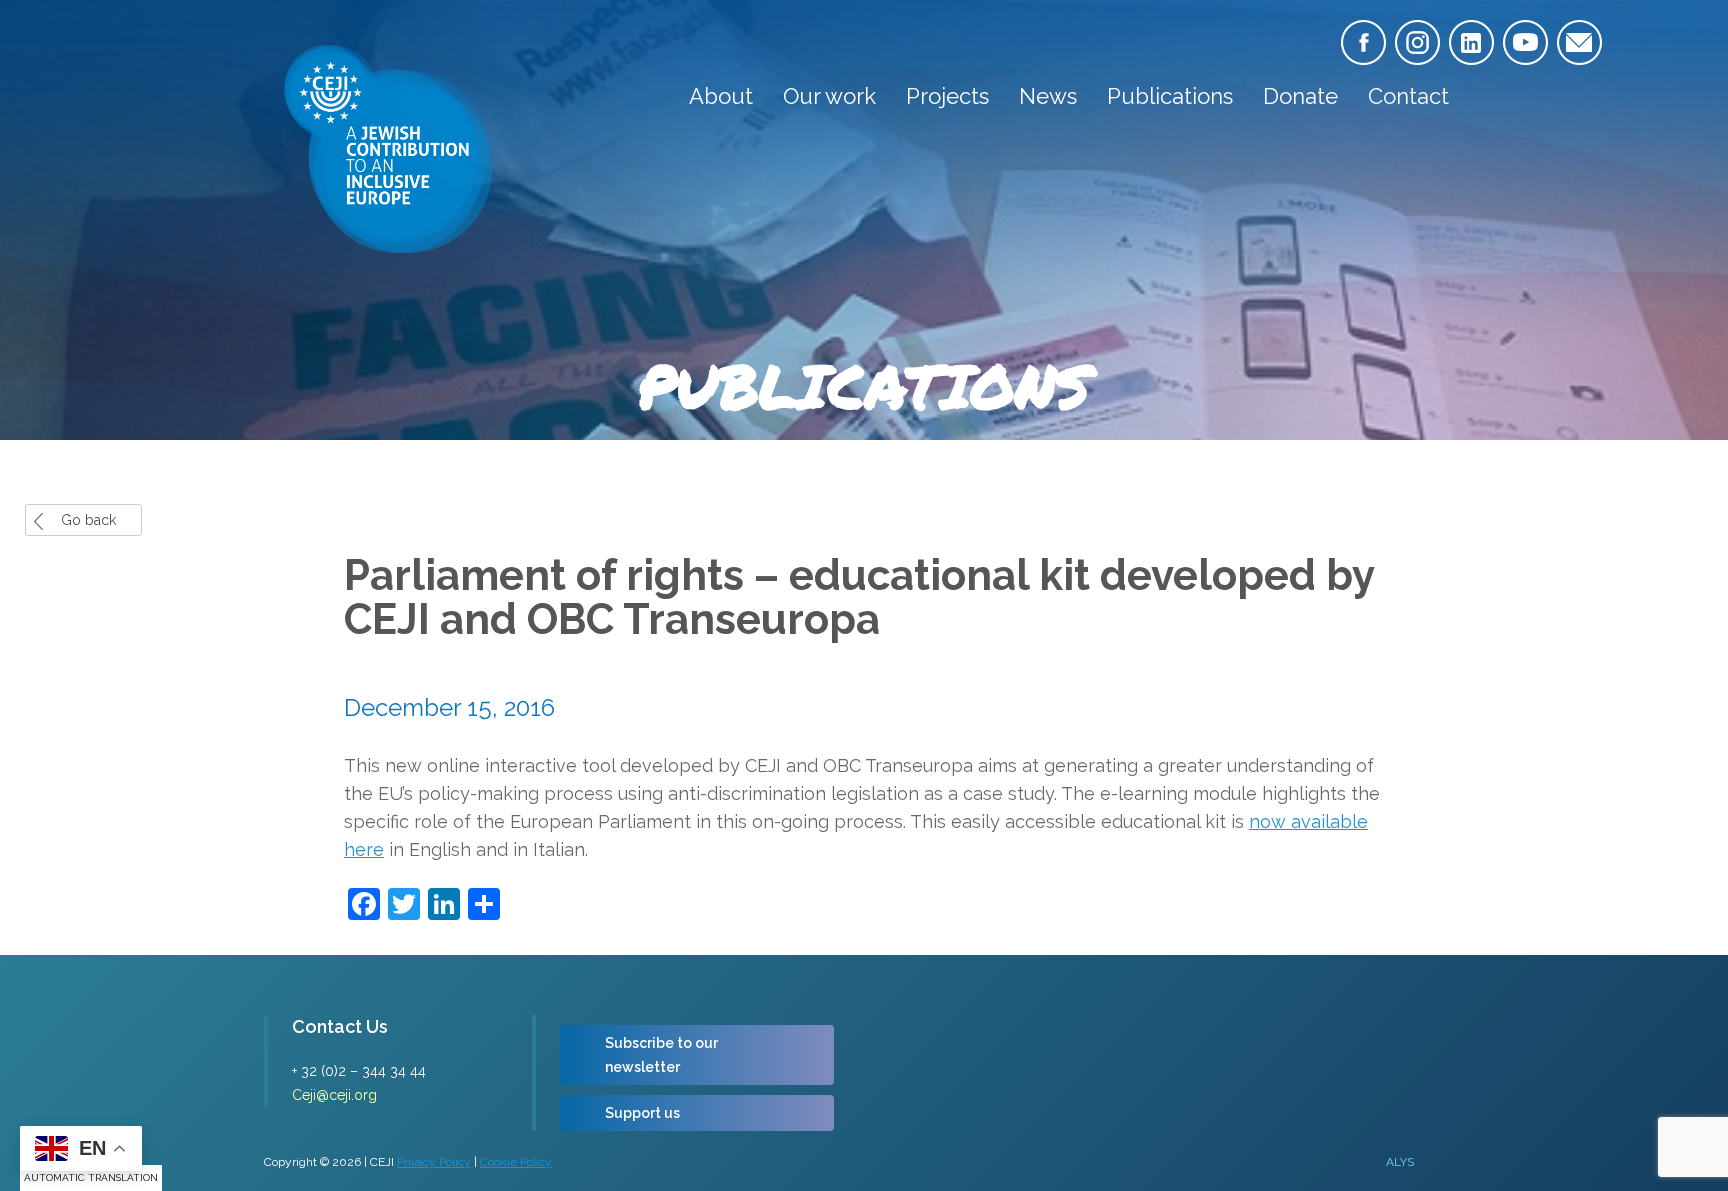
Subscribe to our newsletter (661, 1055)
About (721, 96)
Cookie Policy (516, 1162)
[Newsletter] (1579, 42)
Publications (1170, 96)
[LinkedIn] (1471, 42)
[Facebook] (1363, 42)
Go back (88, 520)
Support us (642, 1113)
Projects (947, 96)
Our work (829, 96)
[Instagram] (1417, 42)
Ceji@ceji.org (334, 1095)
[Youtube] (1525, 42)
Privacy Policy (434, 1162)
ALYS (1400, 1162)
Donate (1300, 96)
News (1048, 96)
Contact (1408, 96)
